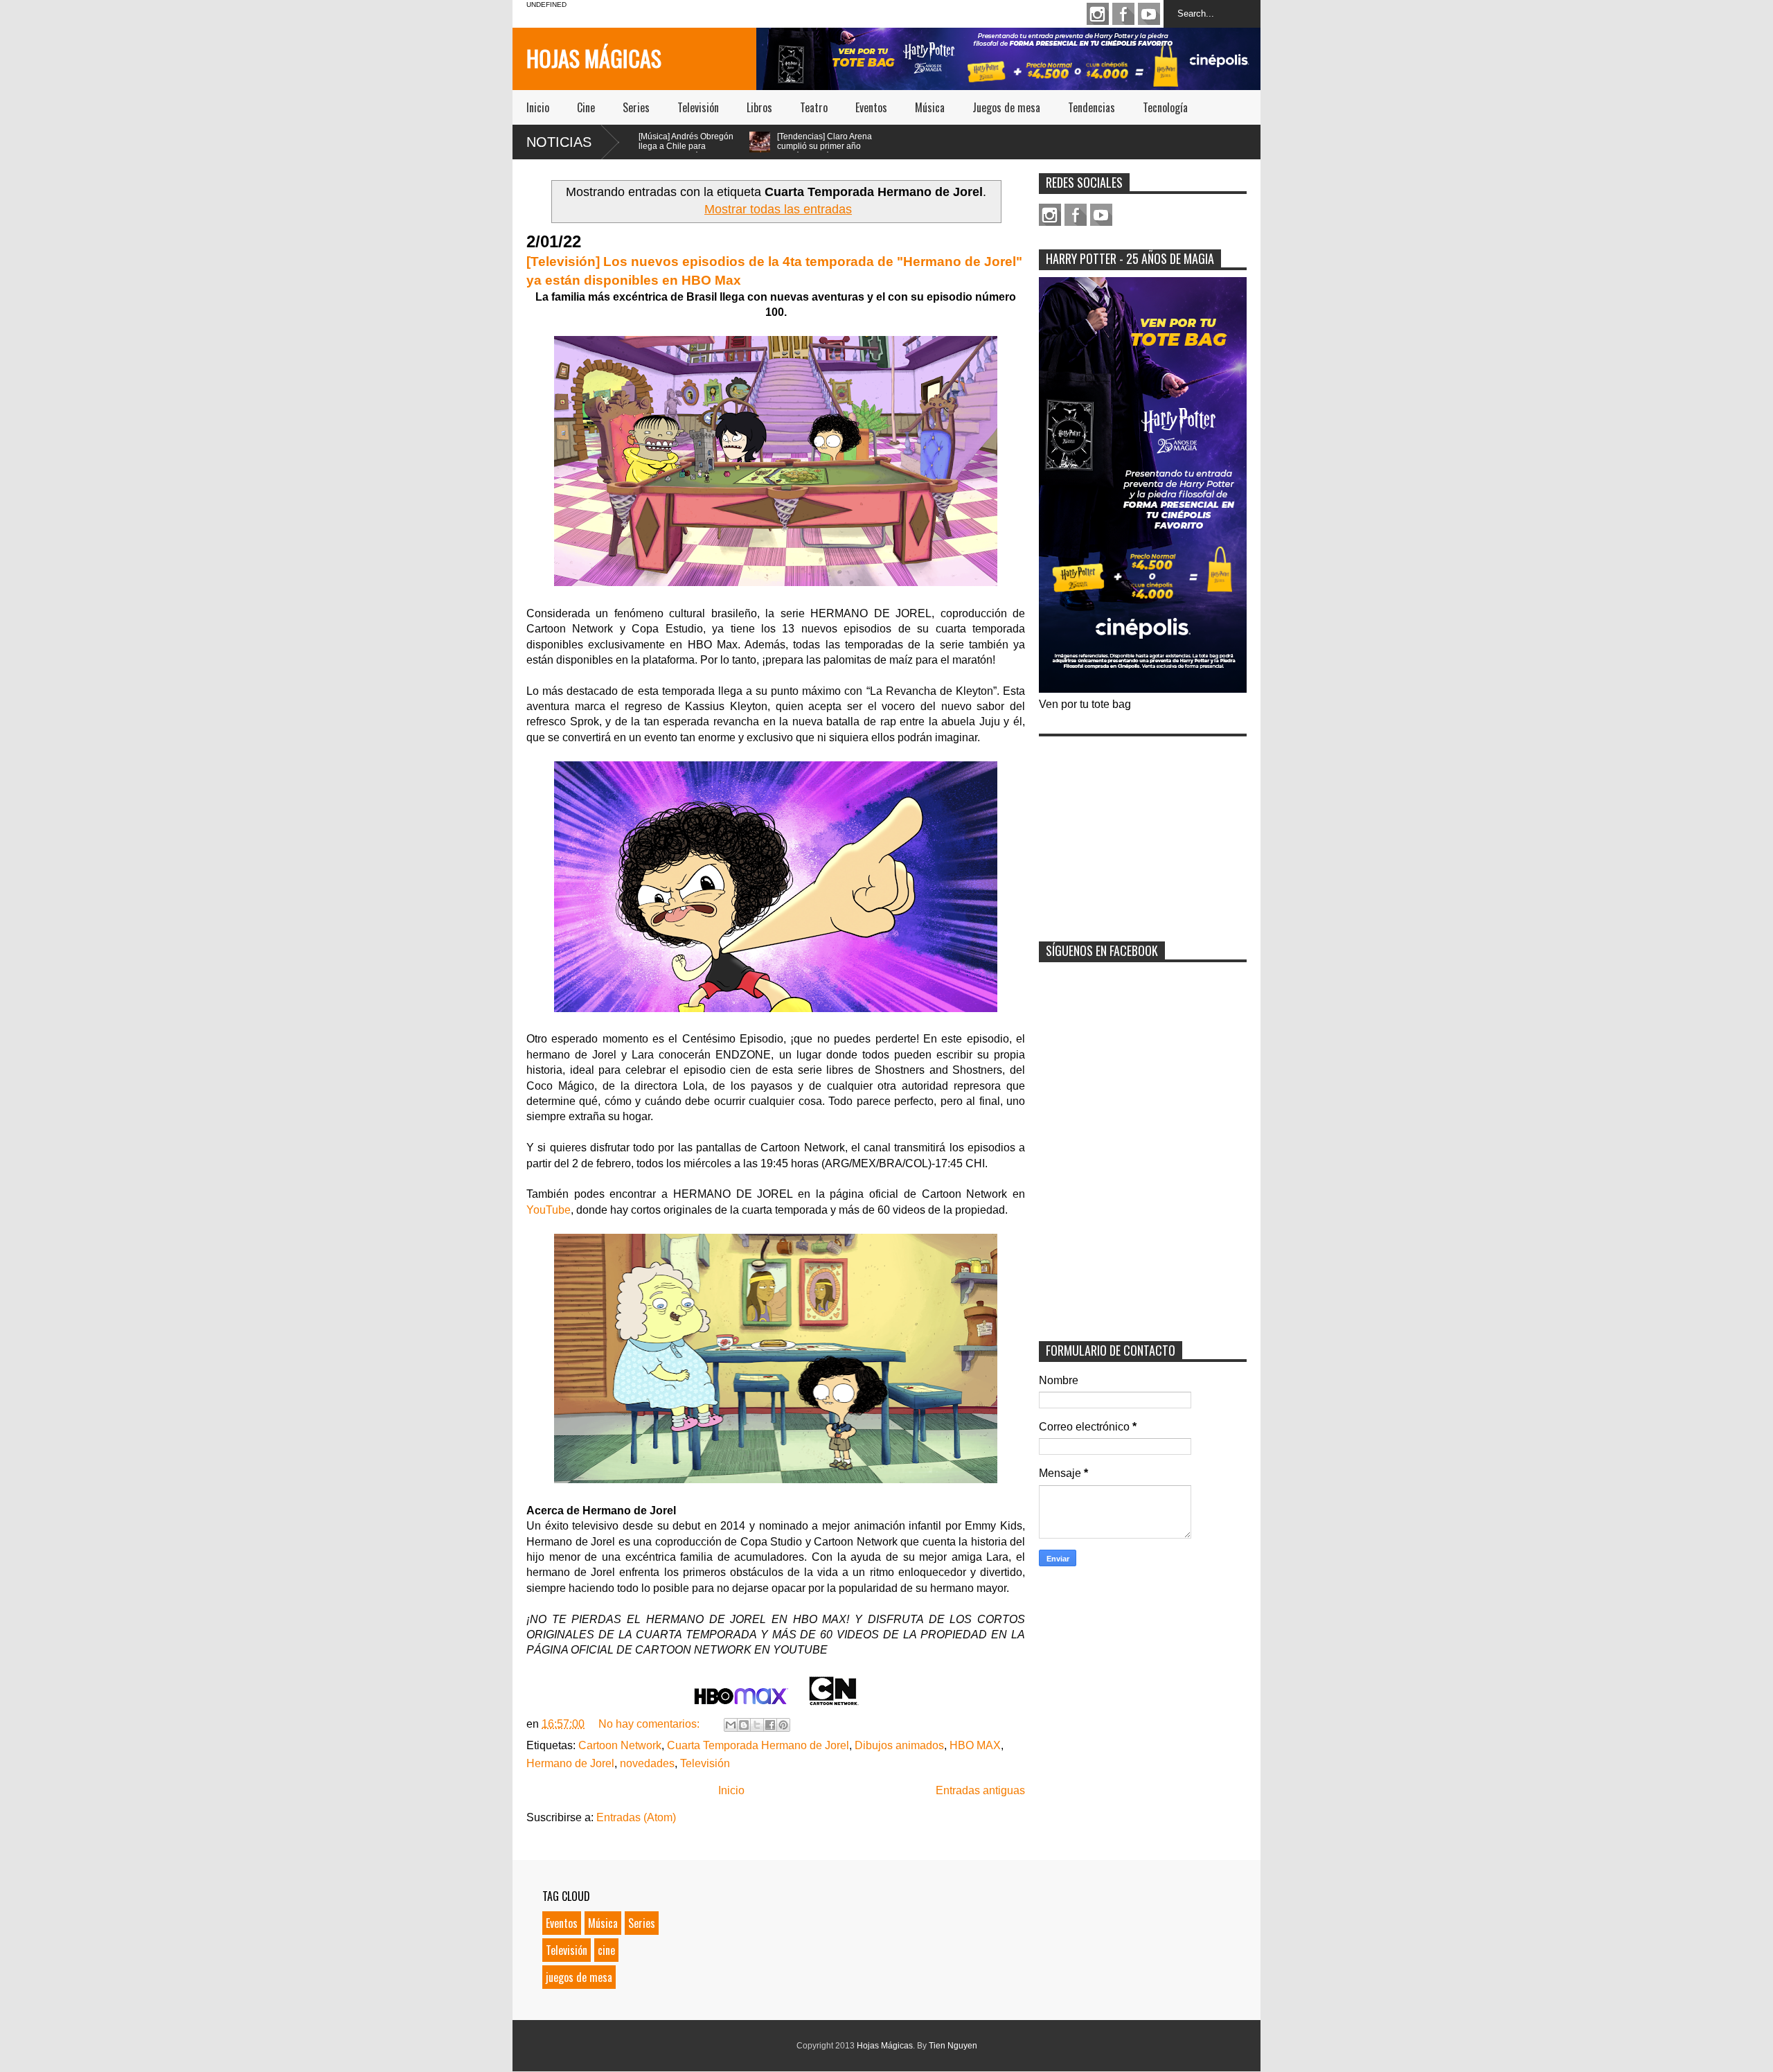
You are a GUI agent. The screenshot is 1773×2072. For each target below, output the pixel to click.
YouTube (549, 1210)
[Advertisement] (1143, 830)
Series (636, 107)
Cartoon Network (620, 1745)
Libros (759, 107)
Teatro (814, 107)
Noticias (559, 142)
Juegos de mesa (1006, 107)
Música (930, 107)
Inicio (538, 107)
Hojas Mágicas (594, 58)
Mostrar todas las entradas (778, 209)
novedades (647, 1763)
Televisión (698, 107)
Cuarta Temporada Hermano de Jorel (758, 1745)
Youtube (1149, 14)
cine (606, 1950)
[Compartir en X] (757, 1725)
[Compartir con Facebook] (770, 1725)
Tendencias (1092, 107)
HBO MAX (975, 1745)
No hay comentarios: (650, 1724)
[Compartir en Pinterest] (783, 1725)
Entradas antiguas (980, 1790)
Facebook (1123, 14)
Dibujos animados (899, 1745)
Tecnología (1165, 107)
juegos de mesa (579, 1977)
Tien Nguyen (953, 2046)
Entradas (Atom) (636, 1817)
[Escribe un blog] (744, 1725)
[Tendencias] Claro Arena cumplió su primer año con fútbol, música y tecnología (737, 151)
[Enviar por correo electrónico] (731, 1725)
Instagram (1098, 14)
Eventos (871, 107)
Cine (586, 107)
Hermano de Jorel (570, 1763)
